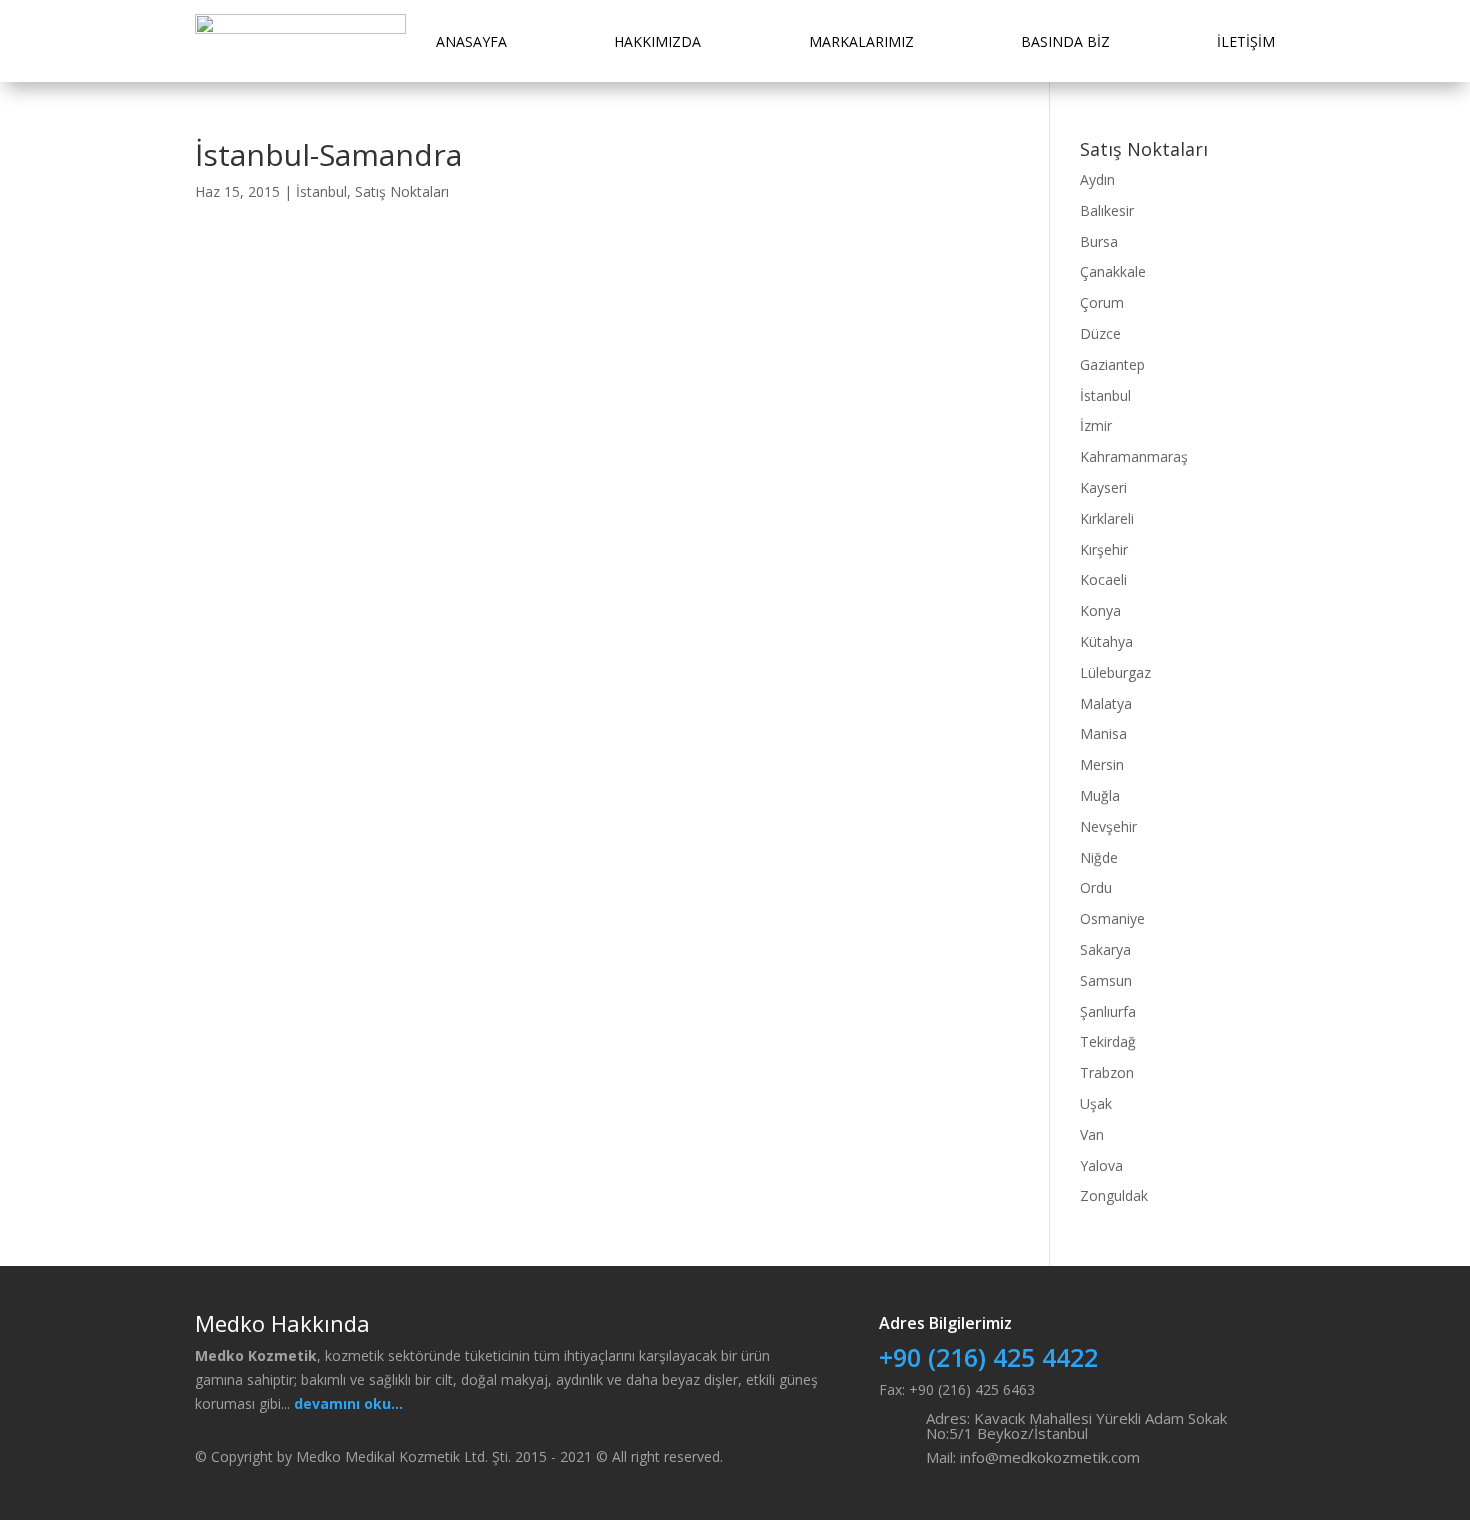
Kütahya (1106, 641)
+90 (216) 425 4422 (988, 1357)
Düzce (1100, 333)
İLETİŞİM (1246, 41)
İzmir (1096, 425)
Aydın (1097, 179)
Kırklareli (1107, 518)
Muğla (1100, 795)
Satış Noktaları (402, 191)
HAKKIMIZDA (657, 41)
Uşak (1096, 1103)
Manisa (1103, 733)
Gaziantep (1112, 364)
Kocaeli (1103, 579)
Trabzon (1107, 1072)
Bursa (1099, 241)
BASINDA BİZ (1065, 41)
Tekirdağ (1108, 1041)
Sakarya (1105, 949)
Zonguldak (1114, 1195)
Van (1092, 1134)
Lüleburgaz (1115, 672)
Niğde (1099, 857)
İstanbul (321, 191)
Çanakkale (1113, 271)
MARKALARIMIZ (861, 41)
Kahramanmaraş (1134, 456)
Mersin (1102, 764)
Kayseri (1103, 487)
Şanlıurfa (1108, 1011)
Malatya (1106, 703)
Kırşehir (1104, 549)
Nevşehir (1108, 826)
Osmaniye (1112, 918)
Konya (1100, 610)
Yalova (1101, 1165)
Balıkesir (1107, 210)
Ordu (1096, 887)
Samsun (1106, 980)
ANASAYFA (471, 41)
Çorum (1102, 302)
